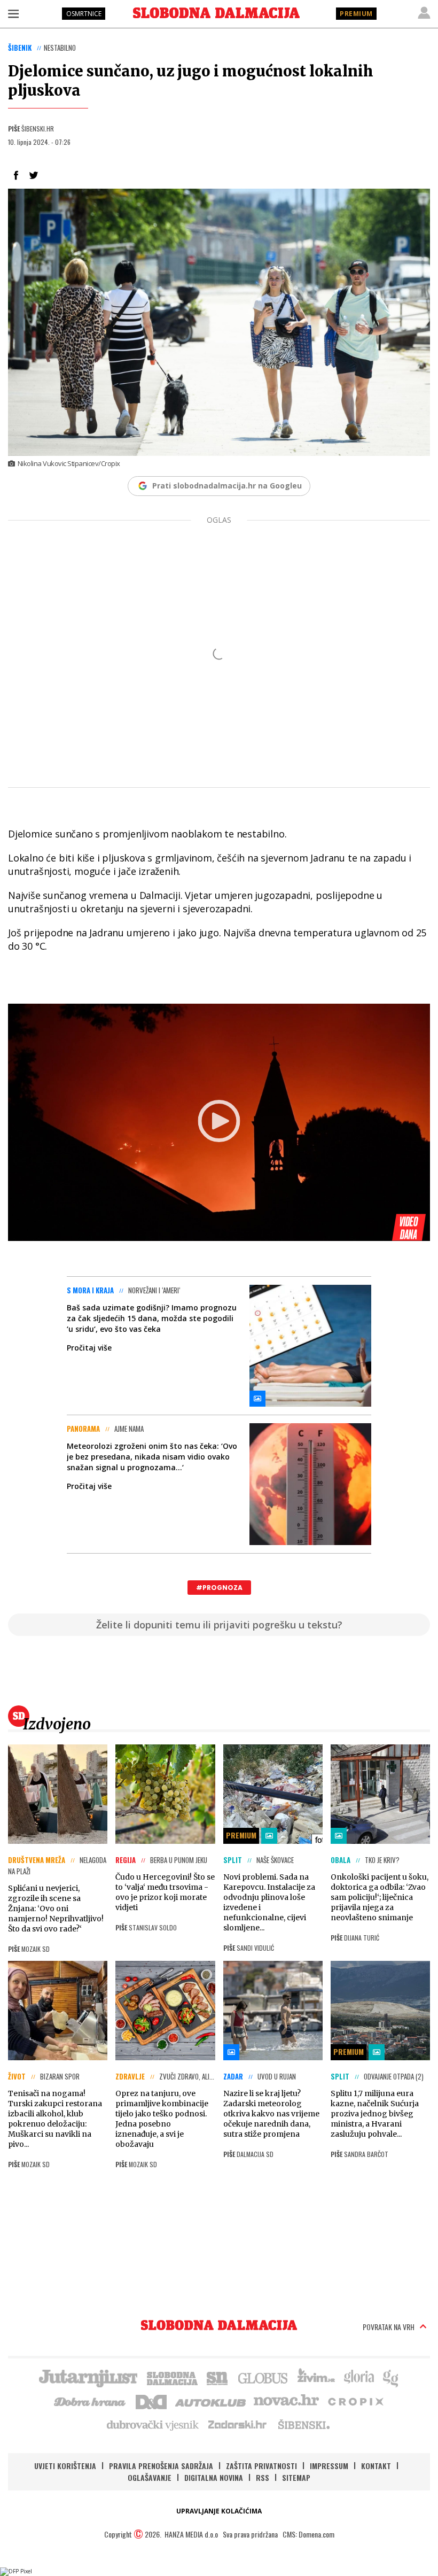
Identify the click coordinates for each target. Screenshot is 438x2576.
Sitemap (296, 2477)
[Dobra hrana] (91, 2401)
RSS (263, 2477)
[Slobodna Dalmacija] (216, 13)
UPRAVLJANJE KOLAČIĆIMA (219, 2511)
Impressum (329, 2466)
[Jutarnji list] (88, 2377)
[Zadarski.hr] (238, 2424)
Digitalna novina (214, 2477)
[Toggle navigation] (13, 13)
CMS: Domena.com (308, 2534)
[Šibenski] (303, 2424)
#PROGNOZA (219, 1588)
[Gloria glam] (391, 2377)
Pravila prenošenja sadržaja (161, 2466)
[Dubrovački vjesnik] (153, 2424)
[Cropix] (355, 2401)
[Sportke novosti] (217, 2377)
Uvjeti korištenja (65, 2466)
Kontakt (376, 2466)
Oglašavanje (150, 2477)
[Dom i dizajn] (151, 2401)
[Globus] (263, 2377)
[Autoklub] (211, 2401)
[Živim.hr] (316, 2377)
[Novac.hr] (286, 2401)
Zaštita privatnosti (261, 2466)
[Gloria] (359, 2377)
